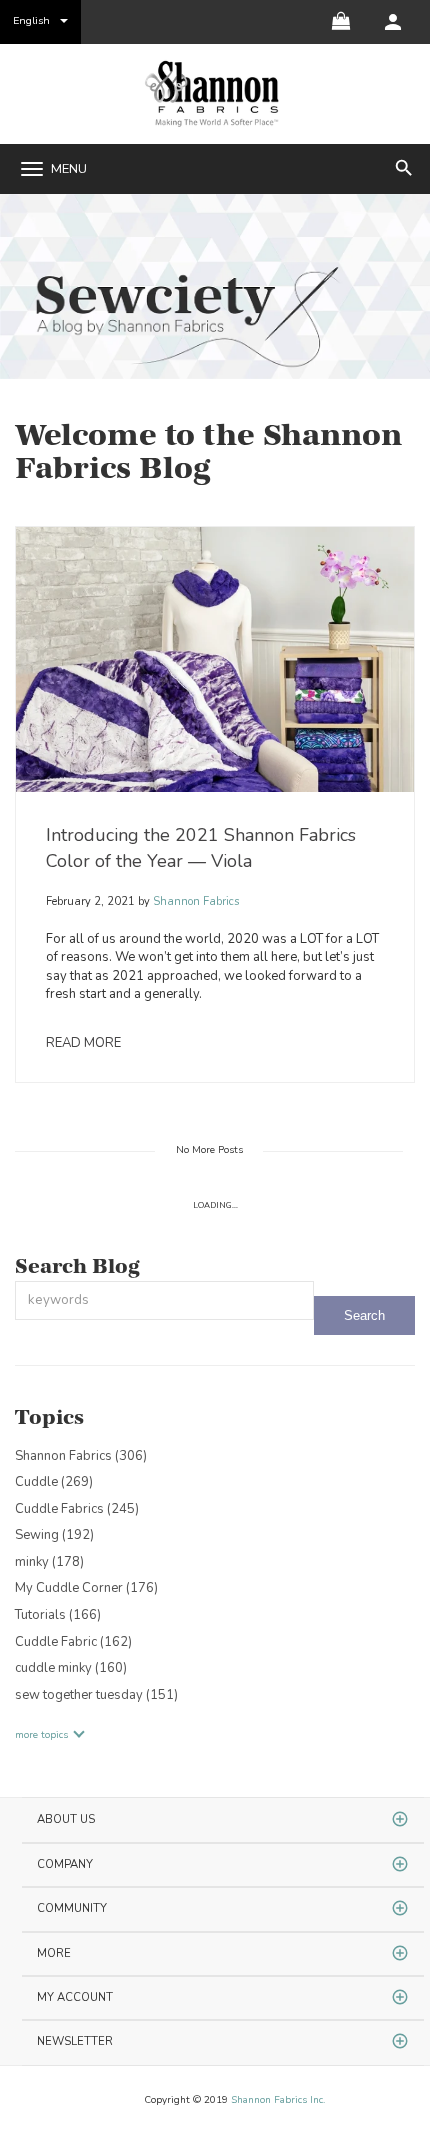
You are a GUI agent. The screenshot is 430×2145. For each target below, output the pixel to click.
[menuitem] (393, 22)
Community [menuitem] (72, 1908)
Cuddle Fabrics (77, 1509)
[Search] (364, 1315)
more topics (41, 1735)
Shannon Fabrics (194, 901)
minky (49, 1562)
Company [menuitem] (65, 1864)
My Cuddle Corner (86, 1588)
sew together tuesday (96, 1695)
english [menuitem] (31, 20)
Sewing (54, 1535)
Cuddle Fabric (73, 1642)
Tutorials (58, 1615)
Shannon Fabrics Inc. (278, 2100)
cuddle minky (71, 1668)
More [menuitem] (54, 1953)
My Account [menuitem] (75, 1997)
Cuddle (54, 1482)
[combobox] (164, 1300)
